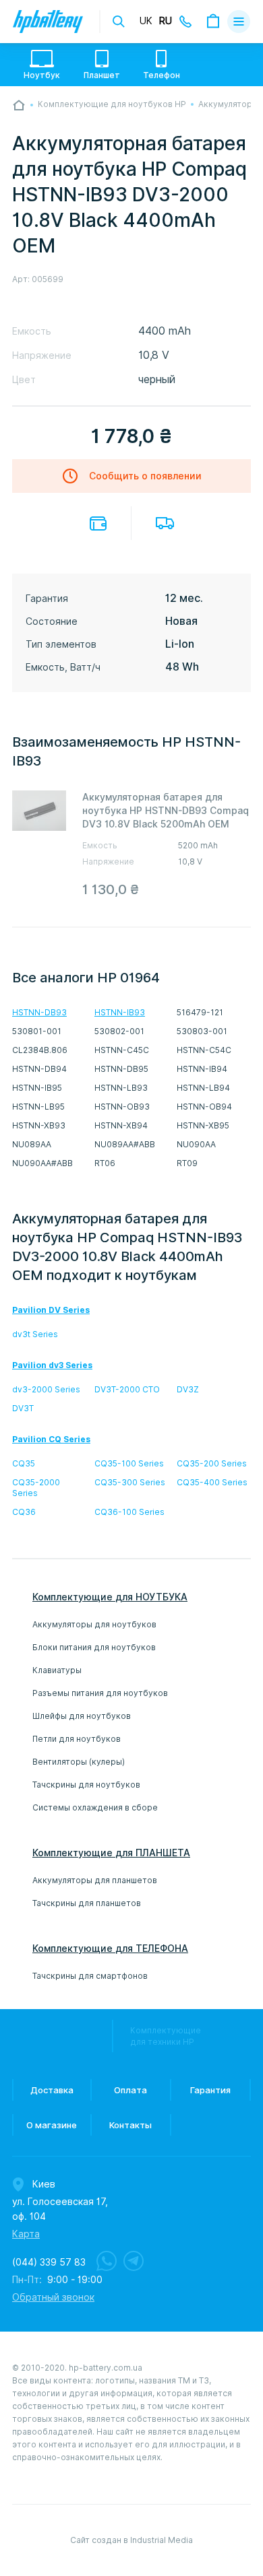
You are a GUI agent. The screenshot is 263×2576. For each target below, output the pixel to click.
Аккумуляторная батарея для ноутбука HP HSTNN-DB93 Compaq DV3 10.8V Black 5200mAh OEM (166, 811)
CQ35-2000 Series (36, 1488)
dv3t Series (35, 1334)
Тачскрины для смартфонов (90, 1976)
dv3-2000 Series (46, 1389)
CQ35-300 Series (130, 1482)
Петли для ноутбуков (77, 1739)
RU (166, 21)
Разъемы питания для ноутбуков (100, 1693)
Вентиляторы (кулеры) (79, 1762)
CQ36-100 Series (129, 1512)
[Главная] (19, 105)
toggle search (119, 22)
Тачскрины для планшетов (87, 1903)
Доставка (165, 523)
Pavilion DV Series (51, 1310)
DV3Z (188, 1389)
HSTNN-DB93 (39, 1012)
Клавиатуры (57, 1670)
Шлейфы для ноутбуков (82, 1716)
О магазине (52, 2125)
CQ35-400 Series (212, 1482)
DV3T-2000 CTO (127, 1389)
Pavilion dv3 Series (52, 1365)
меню (239, 22)
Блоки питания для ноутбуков (94, 1647)
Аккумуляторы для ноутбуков (94, 1624)
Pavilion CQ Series (51, 1439)
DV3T (23, 1408)
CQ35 (24, 1463)
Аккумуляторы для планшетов (95, 1880)
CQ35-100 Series (129, 1463)
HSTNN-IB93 (120, 1012)
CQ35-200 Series (212, 1463)
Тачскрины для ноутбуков (86, 1785)
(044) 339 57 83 (49, 2262)
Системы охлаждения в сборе (95, 1807)
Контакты (130, 2125)
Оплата (98, 523)
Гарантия (210, 2090)
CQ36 (24, 1512)
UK (146, 21)
